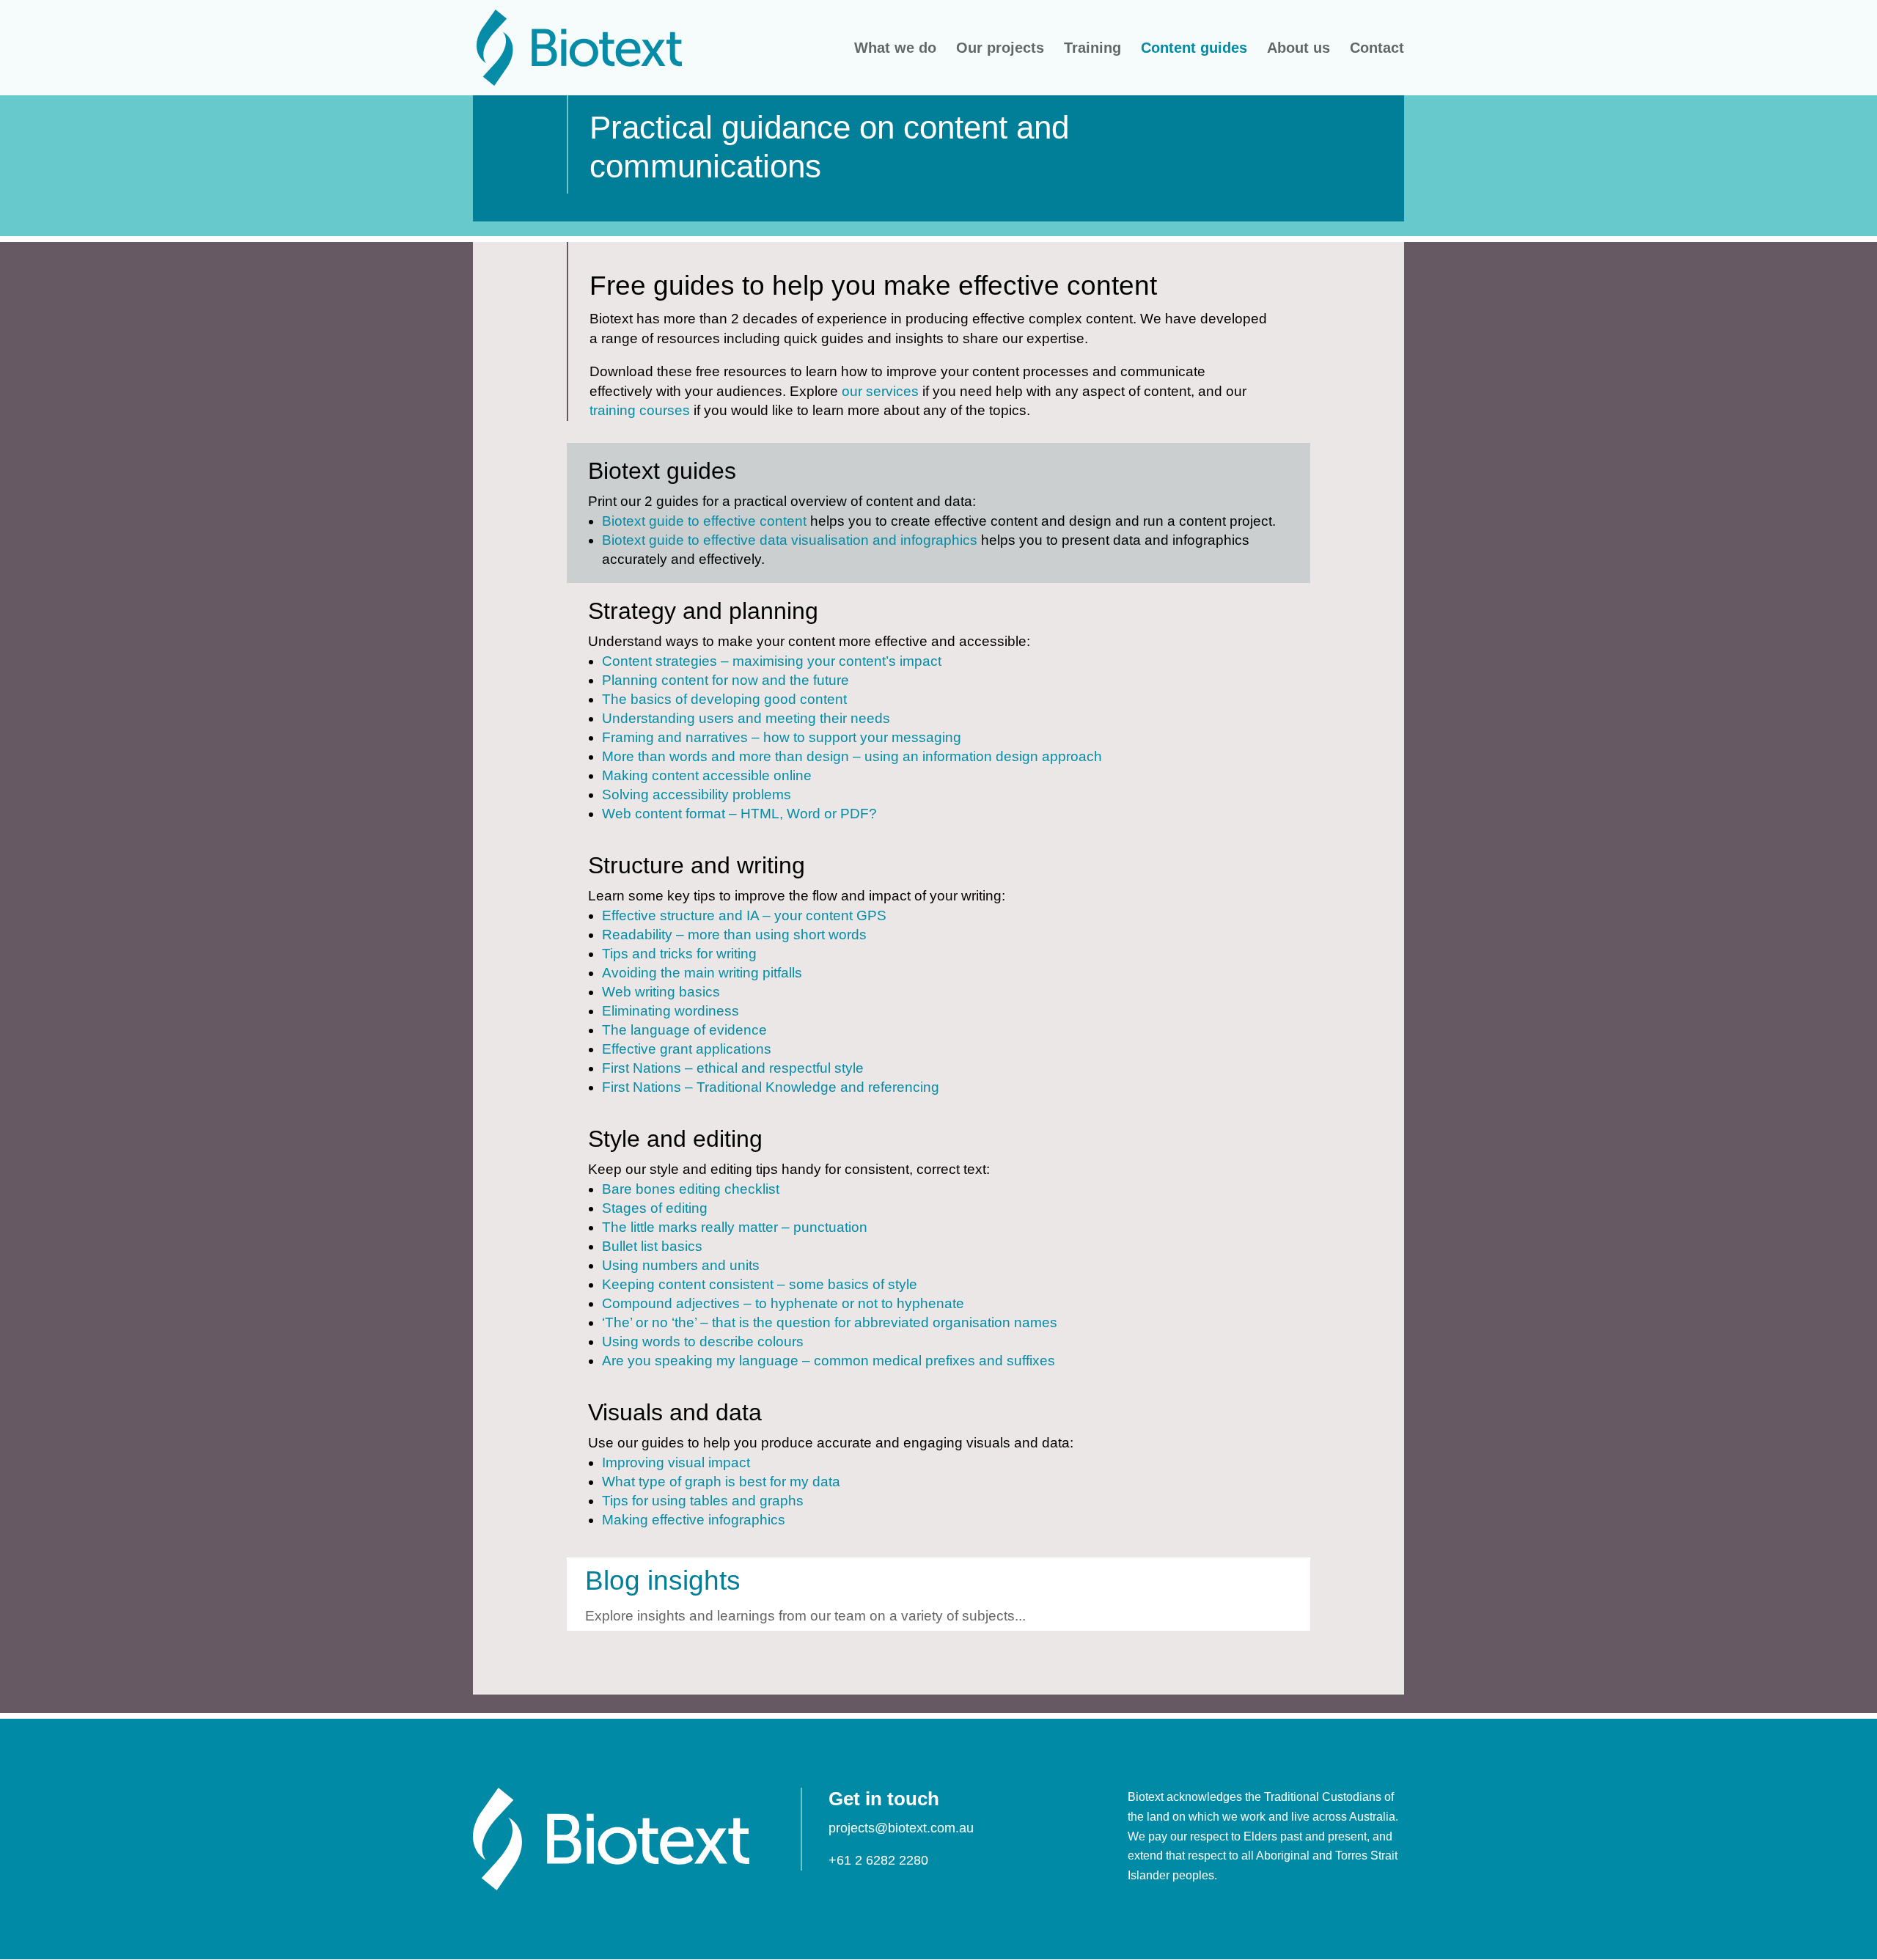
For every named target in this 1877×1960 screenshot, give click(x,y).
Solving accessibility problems (697, 794)
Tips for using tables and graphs (703, 1501)
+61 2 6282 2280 (878, 1860)
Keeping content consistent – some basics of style (760, 1284)
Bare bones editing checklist (691, 1189)
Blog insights (663, 1581)
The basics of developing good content (724, 699)
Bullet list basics (652, 1246)
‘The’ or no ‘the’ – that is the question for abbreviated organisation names (830, 1322)
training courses (640, 410)
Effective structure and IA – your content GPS (744, 915)
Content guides (1194, 49)
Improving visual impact (676, 1462)
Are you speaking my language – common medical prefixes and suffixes (829, 1361)
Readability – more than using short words (734, 935)
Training (1092, 49)
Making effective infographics (694, 1520)
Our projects (1000, 49)
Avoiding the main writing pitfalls (702, 973)
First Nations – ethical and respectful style (733, 1068)
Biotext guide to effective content (704, 521)
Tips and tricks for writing (679, 954)
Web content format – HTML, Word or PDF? (739, 814)
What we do (895, 49)
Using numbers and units (681, 1265)
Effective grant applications (687, 1049)
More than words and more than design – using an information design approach (852, 756)
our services (880, 391)
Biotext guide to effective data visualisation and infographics (790, 540)
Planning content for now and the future (726, 680)
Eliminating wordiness (671, 1011)
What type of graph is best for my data (721, 1482)
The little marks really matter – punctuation (735, 1227)
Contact (1377, 49)
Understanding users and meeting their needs (746, 718)
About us (1299, 49)
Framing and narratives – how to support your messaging (782, 737)
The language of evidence (684, 1030)
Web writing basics (661, 992)
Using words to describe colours (703, 1341)
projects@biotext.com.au (901, 1828)
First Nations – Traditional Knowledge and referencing (771, 1087)
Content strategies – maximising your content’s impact (772, 661)
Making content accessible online (707, 775)
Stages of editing (655, 1208)
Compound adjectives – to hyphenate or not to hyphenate (783, 1303)
